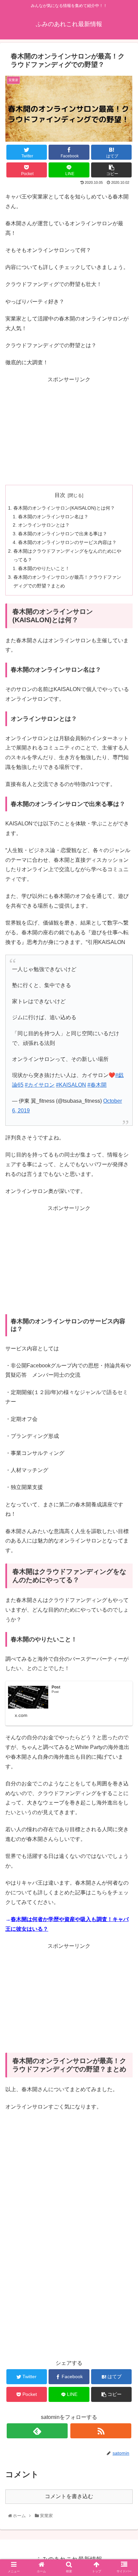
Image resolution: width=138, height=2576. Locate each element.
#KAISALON (71, 1085)
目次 (60, 495)
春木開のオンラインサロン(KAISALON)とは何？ (64, 508)
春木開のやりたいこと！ (44, 568)
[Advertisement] (69, 431)
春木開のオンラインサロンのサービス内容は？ (67, 542)
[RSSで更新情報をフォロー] (101, 2431)
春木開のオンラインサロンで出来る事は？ (63, 534)
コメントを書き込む (69, 2496)
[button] (125, 1343)
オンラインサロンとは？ (44, 525)
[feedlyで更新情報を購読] (37, 2431)
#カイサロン (40, 1085)
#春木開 (97, 1085)
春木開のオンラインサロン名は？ (53, 517)
